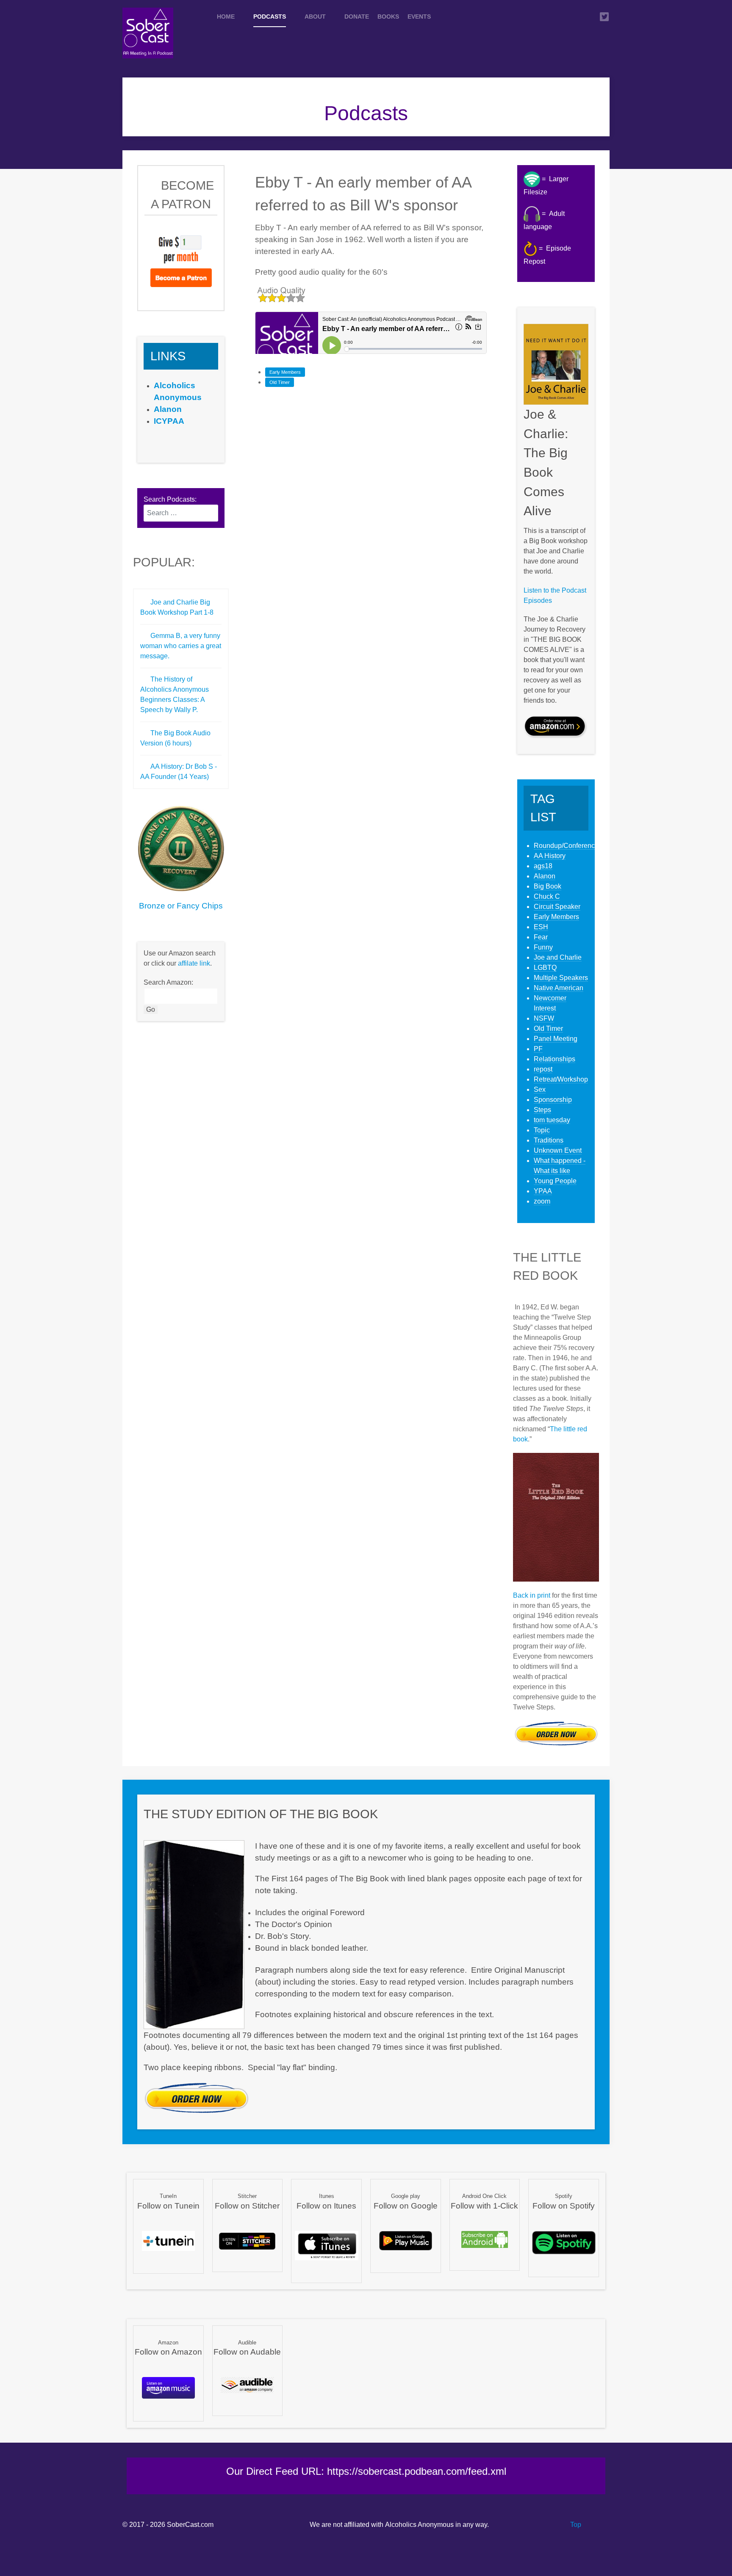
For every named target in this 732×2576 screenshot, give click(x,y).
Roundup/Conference (566, 846)
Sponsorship (553, 1100)
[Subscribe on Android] (485, 2239)
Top (575, 2525)
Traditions (549, 1140)
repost (543, 1069)
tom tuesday (552, 1120)
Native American (559, 988)
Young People (555, 1181)
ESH (541, 927)
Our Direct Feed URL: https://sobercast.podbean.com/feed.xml (366, 2471)
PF (538, 1049)
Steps (542, 1110)
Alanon (545, 876)
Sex (540, 1089)
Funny (543, 947)
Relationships (555, 1059)
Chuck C (547, 896)
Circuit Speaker (557, 907)
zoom (542, 1201)
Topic (542, 1130)
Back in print (532, 1595)
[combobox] (181, 513)
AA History (550, 856)
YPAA (543, 1191)
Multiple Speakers (561, 978)
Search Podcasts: (170, 499)
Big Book (548, 886)
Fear (541, 937)
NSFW (544, 1018)
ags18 (543, 866)
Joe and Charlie (558, 957)
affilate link (194, 963)
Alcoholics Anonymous (419, 2525)
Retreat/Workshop (561, 1079)
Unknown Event (558, 1150)
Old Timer (280, 382)
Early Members (285, 372)
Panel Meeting (556, 1039)
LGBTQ (545, 968)
